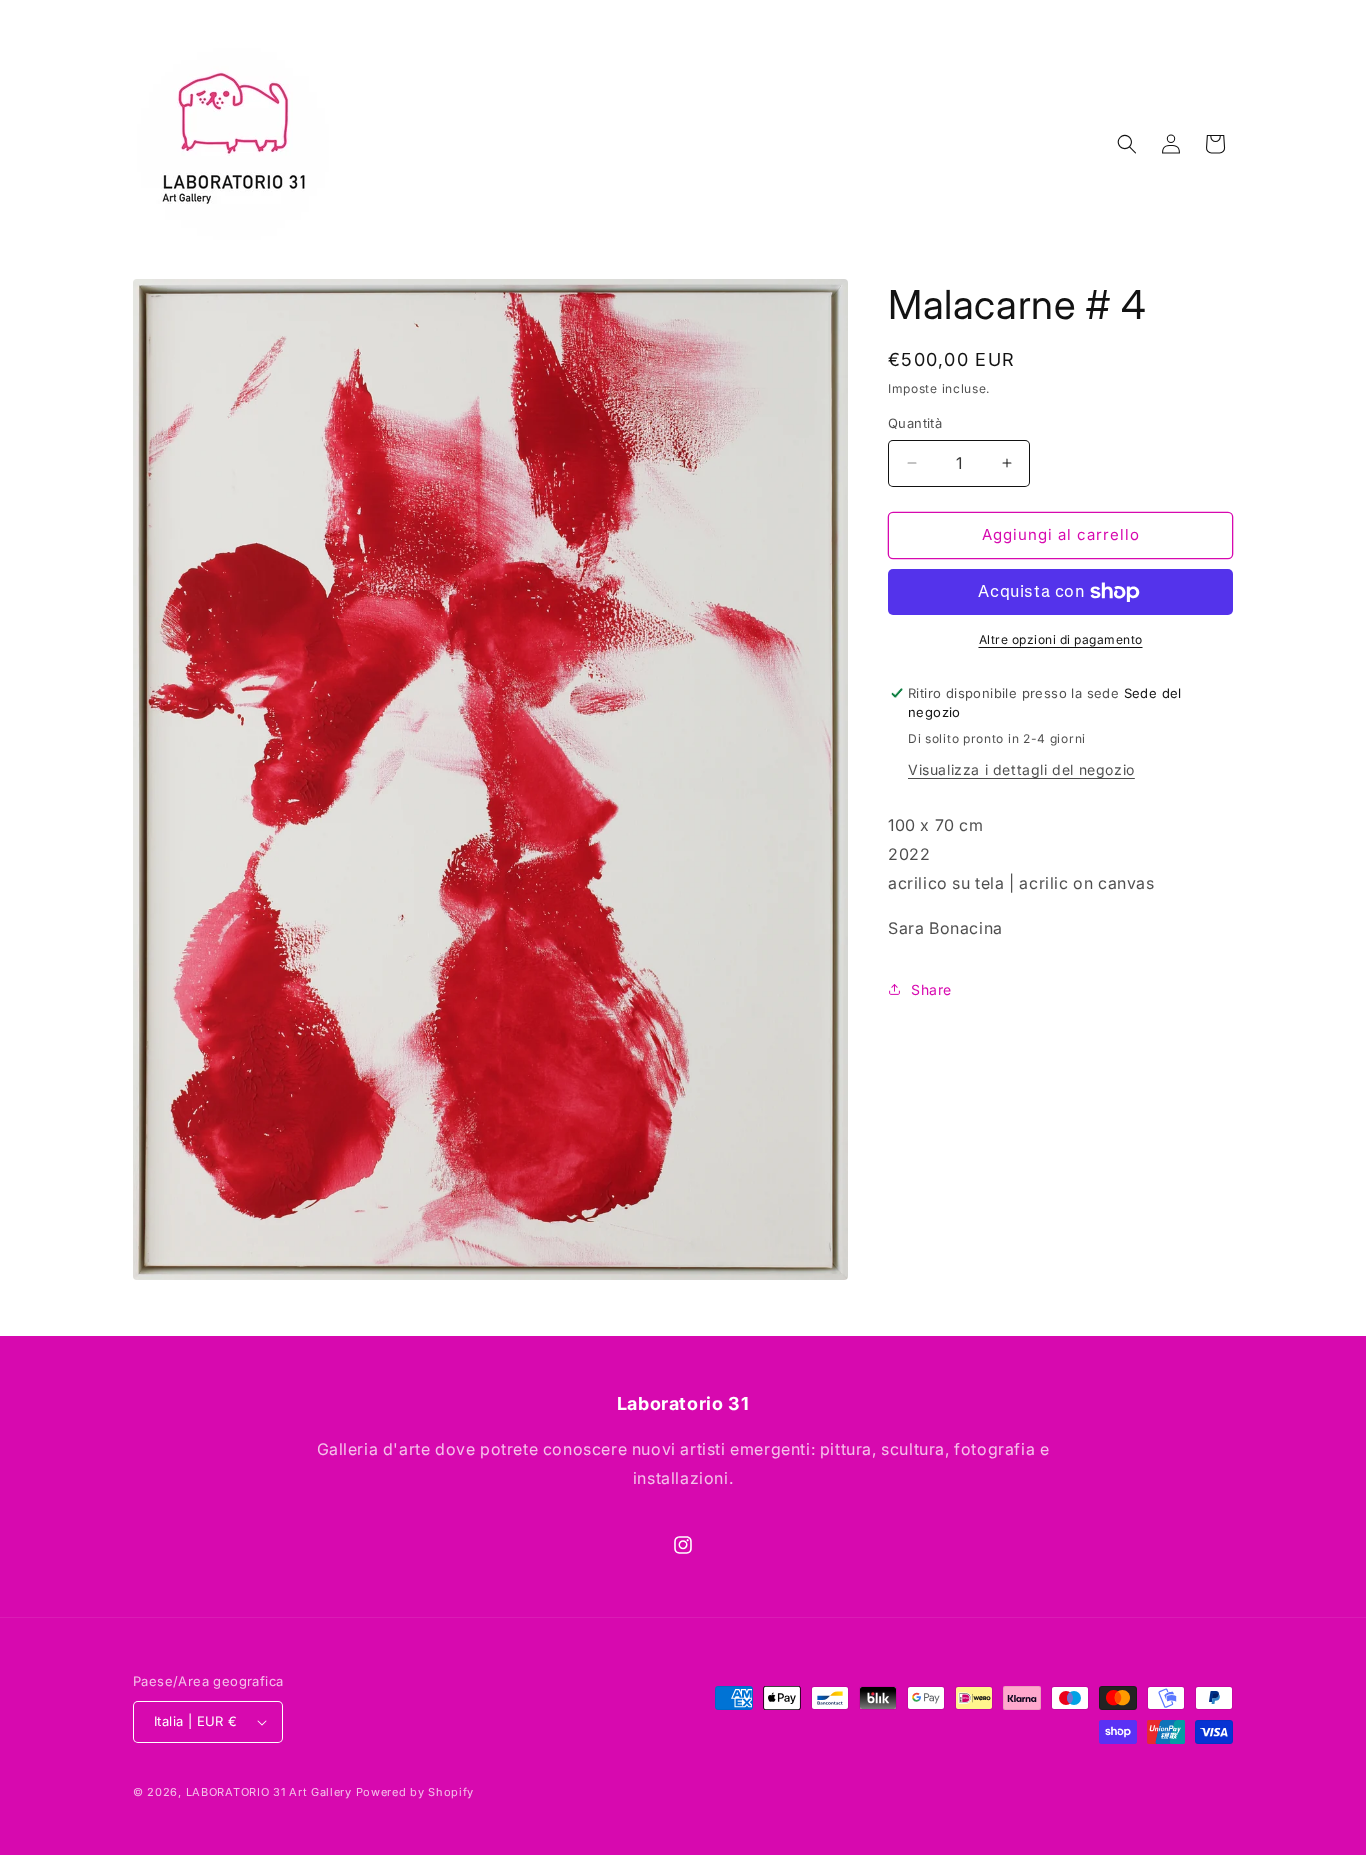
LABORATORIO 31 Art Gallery (269, 1792)
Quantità (915, 423)
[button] (1127, 144)
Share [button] (931, 989)
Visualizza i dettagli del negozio (1021, 769)
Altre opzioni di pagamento (1061, 639)
